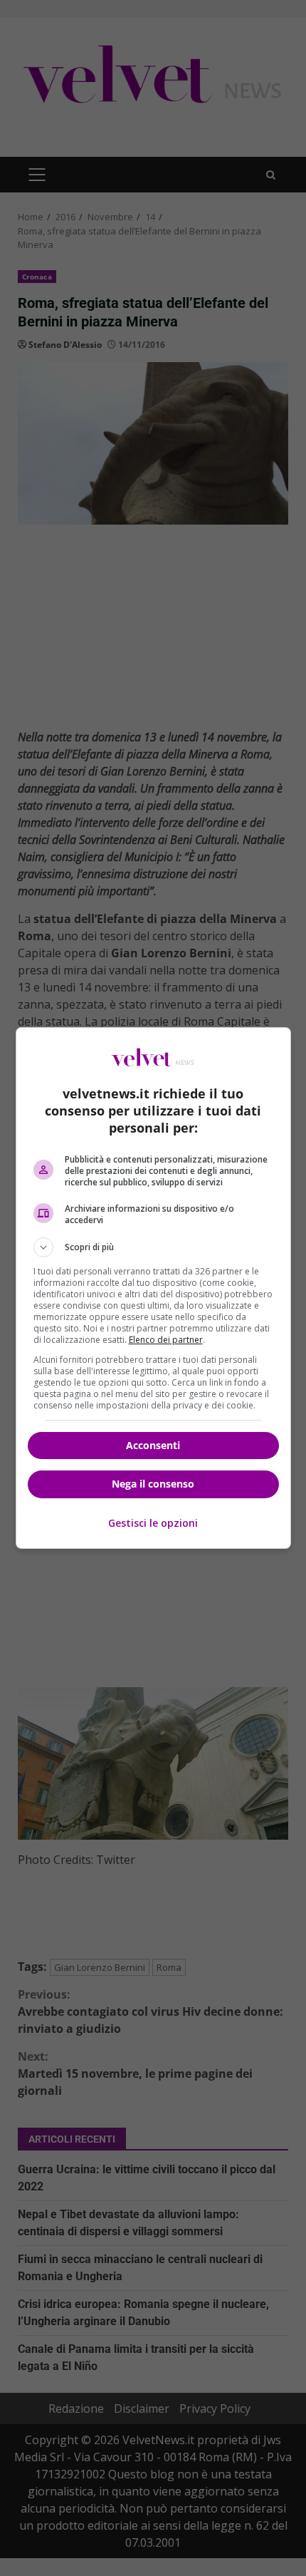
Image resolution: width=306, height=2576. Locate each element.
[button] (153, 1247)
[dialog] (153, 1288)
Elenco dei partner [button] (166, 1340)
